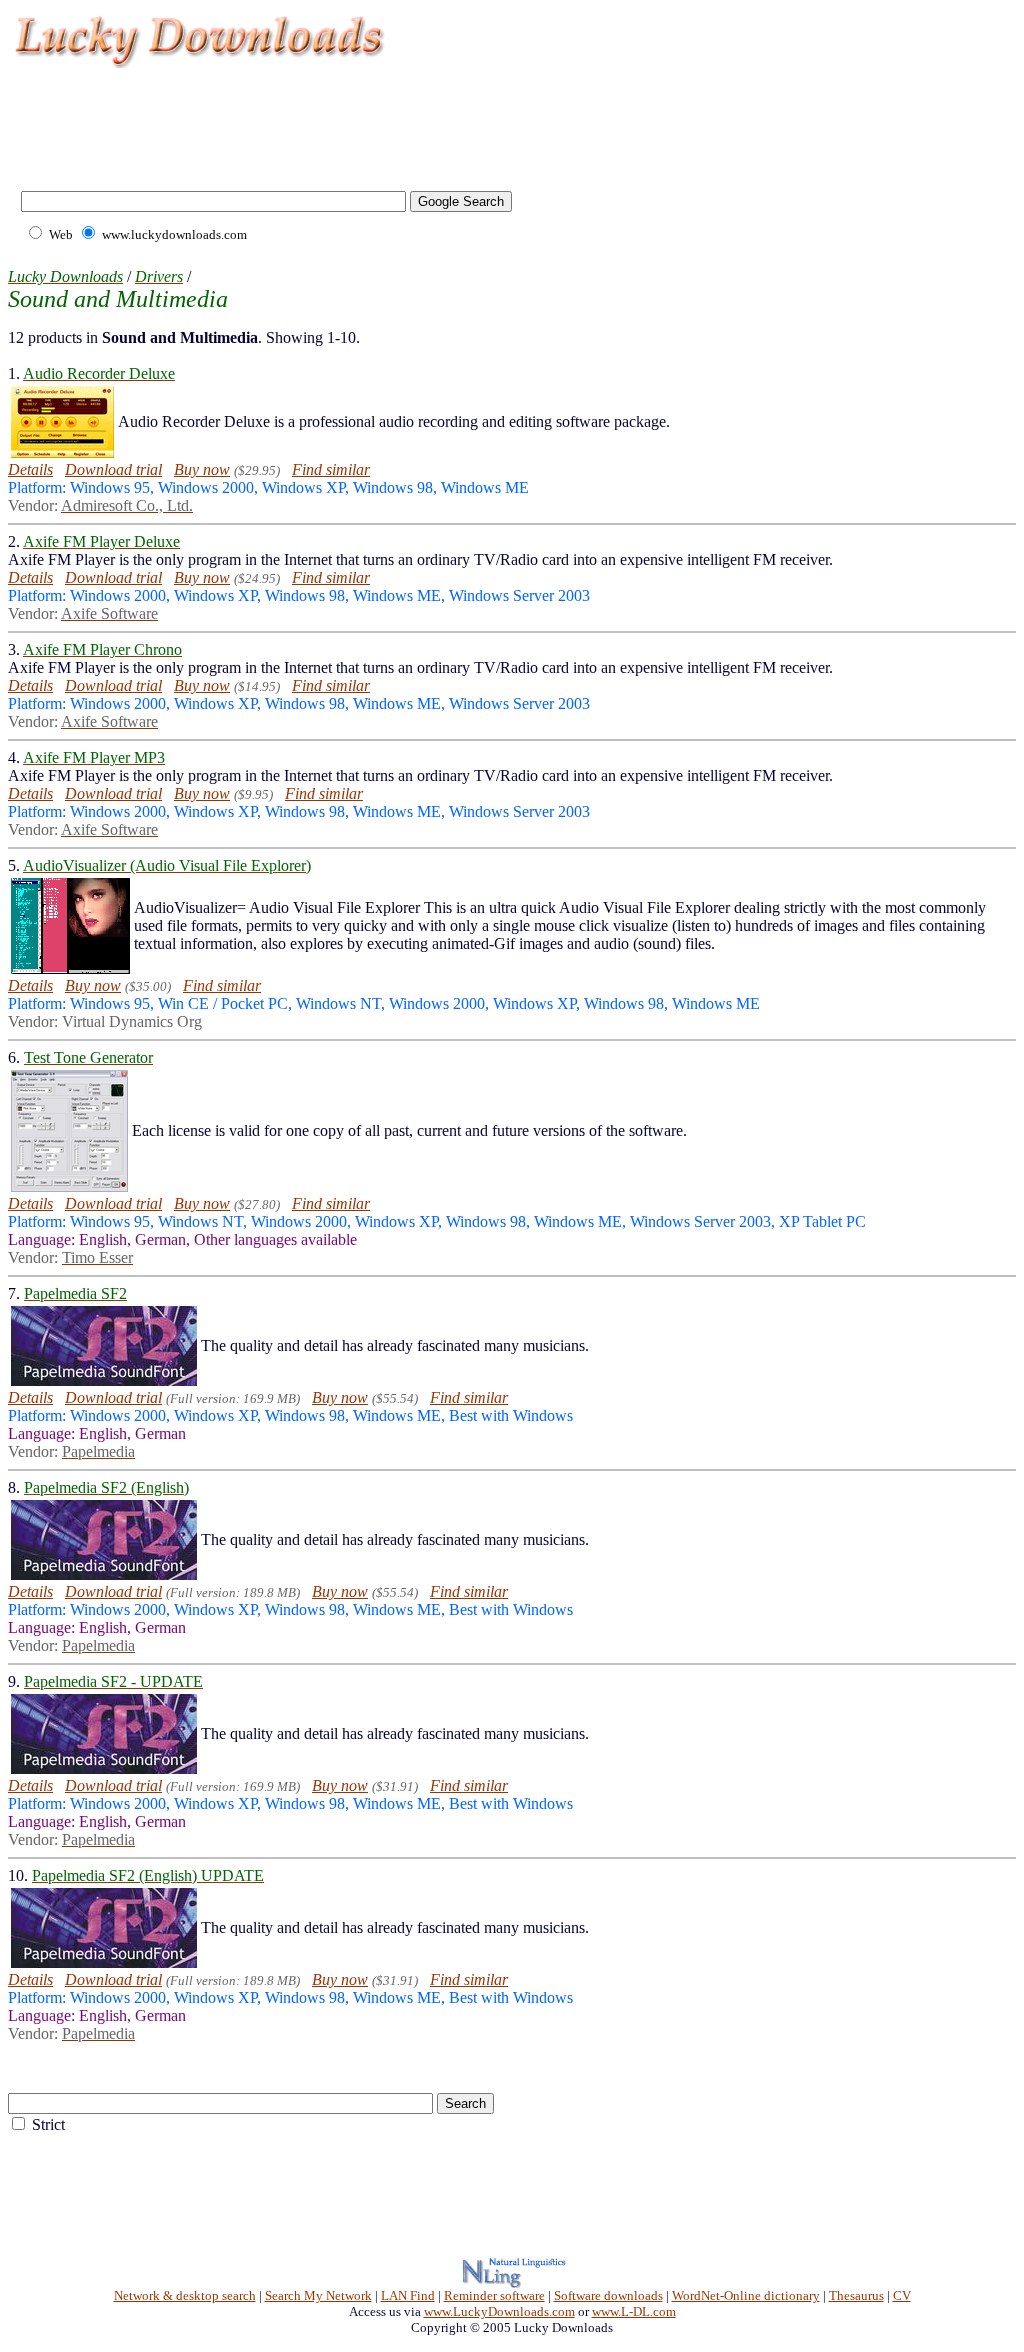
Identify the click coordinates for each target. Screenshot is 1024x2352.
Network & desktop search (185, 2295)
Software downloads (608, 2295)
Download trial (113, 469)
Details (30, 469)
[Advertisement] (374, 120)
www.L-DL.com (634, 2311)
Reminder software (494, 2295)
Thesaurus (856, 2295)
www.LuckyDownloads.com (499, 2311)
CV (902, 2295)
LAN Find (408, 2295)
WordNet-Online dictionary (746, 2295)
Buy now (202, 469)
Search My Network (318, 2295)
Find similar (331, 469)
